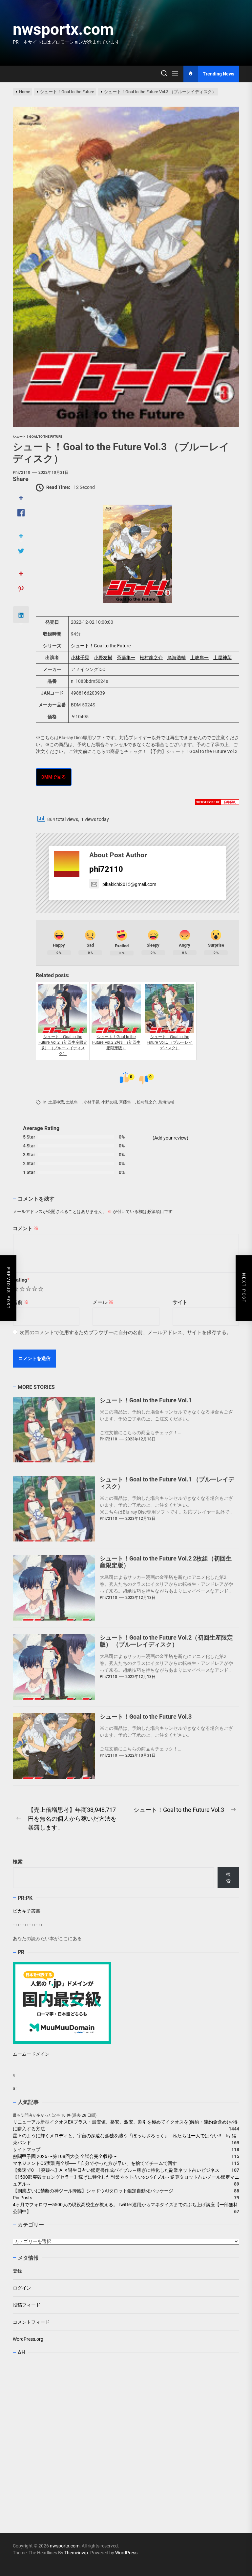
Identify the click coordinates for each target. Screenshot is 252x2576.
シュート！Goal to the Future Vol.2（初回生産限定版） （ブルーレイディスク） (166, 1641)
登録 (17, 2271)
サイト (180, 1302)
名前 (21, 1302)
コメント (26, 1228)
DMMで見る (54, 777)
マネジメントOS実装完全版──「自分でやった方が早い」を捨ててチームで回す (95, 2163)
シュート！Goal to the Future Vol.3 (146, 1717)
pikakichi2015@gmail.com (129, 884)
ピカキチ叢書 (27, 1911)
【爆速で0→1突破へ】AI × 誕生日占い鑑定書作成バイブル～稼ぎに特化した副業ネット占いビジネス (116, 2170)
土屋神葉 (222, 658)
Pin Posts (22, 2198)
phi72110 (21, 472)
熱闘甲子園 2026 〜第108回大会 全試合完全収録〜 (65, 2156)
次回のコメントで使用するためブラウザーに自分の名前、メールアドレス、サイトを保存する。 (126, 1332)
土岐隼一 (199, 658)
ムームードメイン (31, 2054)
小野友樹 (103, 658)
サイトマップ (27, 2149)
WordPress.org (28, 2339)
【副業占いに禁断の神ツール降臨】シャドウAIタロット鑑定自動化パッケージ (93, 2191)
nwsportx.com (63, 29)
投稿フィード (27, 2305)
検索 (18, 1862)
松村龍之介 (151, 658)
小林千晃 (80, 658)
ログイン (22, 2288)
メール (103, 1302)
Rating (21, 1280)
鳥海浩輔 (177, 658)
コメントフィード (31, 2322)
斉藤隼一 (126, 658)
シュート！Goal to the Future (101, 646)
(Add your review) (170, 1138)
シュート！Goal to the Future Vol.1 (146, 1400)
